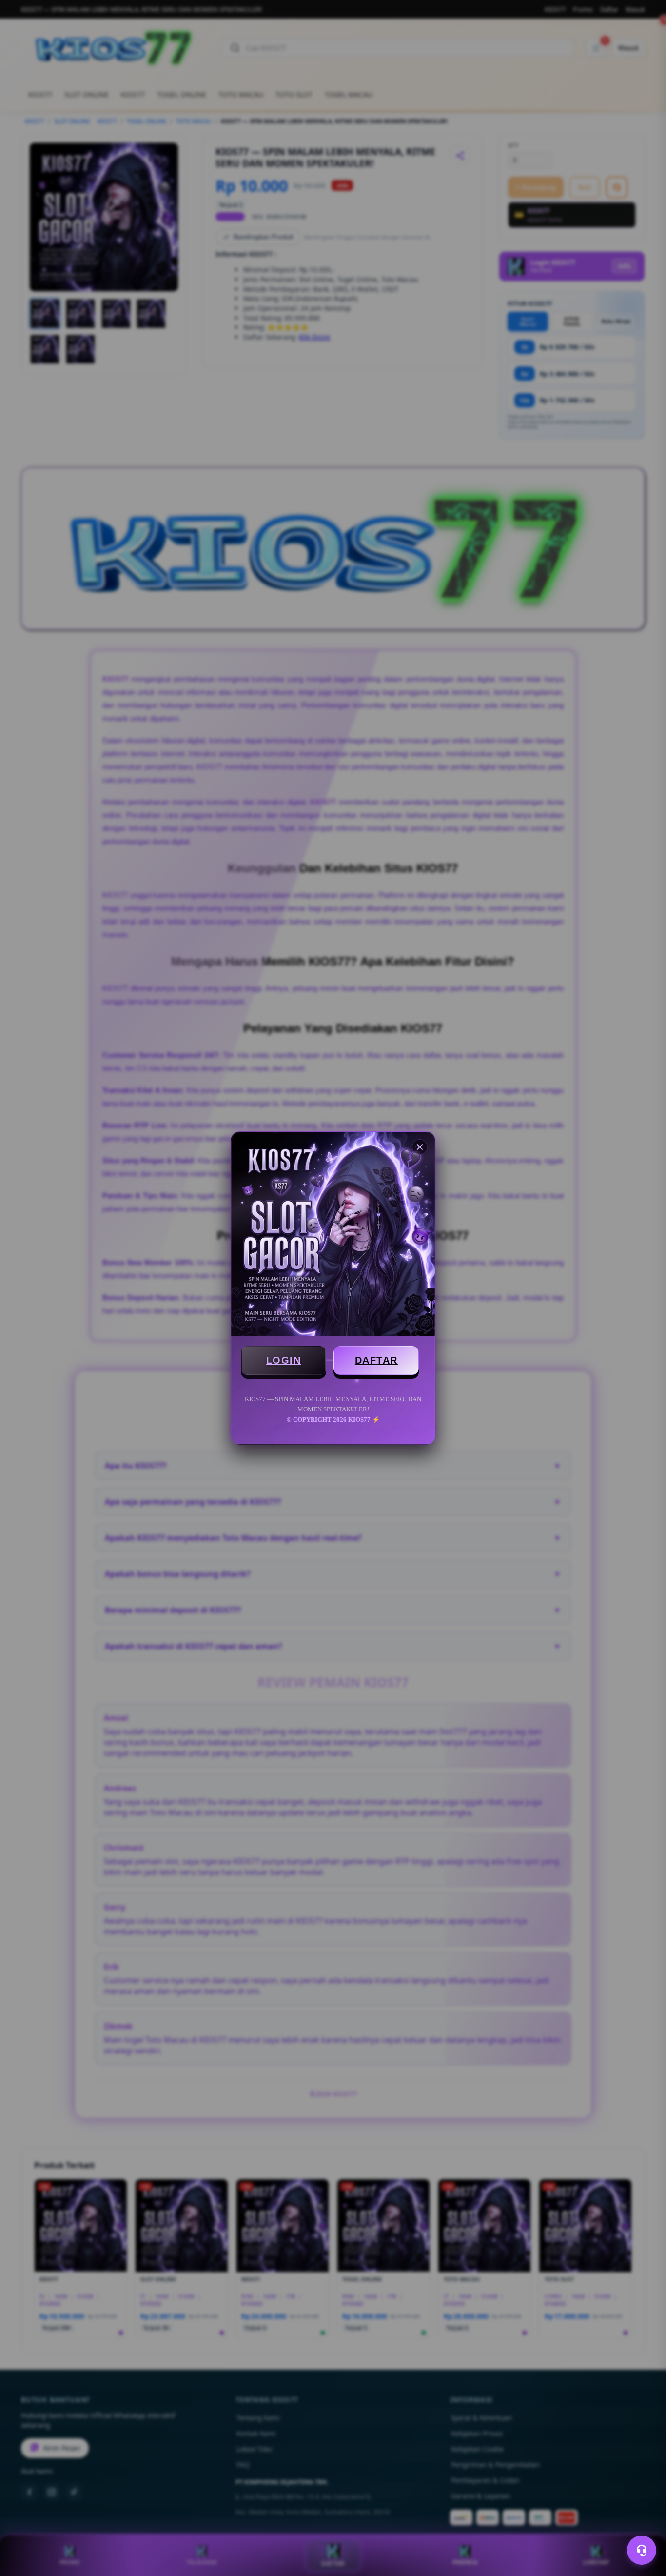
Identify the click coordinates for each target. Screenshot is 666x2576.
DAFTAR (376, 1360)
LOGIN (284, 1360)
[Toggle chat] (642, 2550)
